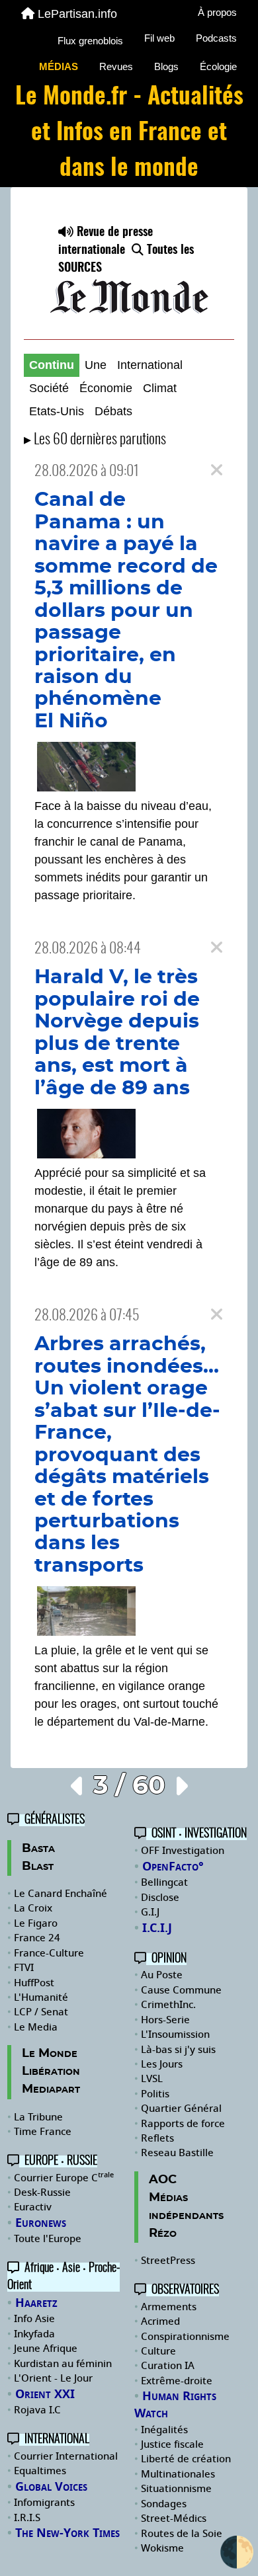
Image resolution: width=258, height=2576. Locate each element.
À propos (217, 12)
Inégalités (164, 2430)
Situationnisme (176, 2489)
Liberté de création (186, 2459)
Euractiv (33, 2207)
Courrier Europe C (64, 2178)
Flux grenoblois (90, 41)
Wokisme (162, 2548)
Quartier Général (181, 2109)
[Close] (217, 470)
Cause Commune (181, 1990)
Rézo (163, 2234)
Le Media (36, 2027)
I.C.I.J (157, 1928)
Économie (106, 388)
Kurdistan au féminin (63, 2364)
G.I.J (150, 1912)
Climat (160, 388)
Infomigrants (44, 2503)
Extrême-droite (177, 2381)
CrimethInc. (168, 2005)
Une (96, 365)
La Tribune (38, 2117)
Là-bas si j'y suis (178, 2050)
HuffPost (34, 1983)
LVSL (152, 2079)
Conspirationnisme (185, 2337)
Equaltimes (40, 2471)
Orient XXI (45, 2394)
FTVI (24, 1968)
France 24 (37, 1938)
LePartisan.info (77, 14)
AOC (163, 2180)
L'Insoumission (175, 2034)
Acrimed (160, 2321)
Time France (43, 2132)
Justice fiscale (172, 2444)
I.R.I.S (27, 2518)
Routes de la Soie (182, 2534)
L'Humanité (41, 1997)
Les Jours (162, 2064)
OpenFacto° (173, 1867)
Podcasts (216, 38)
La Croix (33, 1908)
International (150, 365)
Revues (116, 66)
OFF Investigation (183, 1851)
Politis (155, 2094)
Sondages (164, 2504)
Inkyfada (34, 2334)
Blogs (166, 66)
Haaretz (36, 2303)
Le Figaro (36, 1923)
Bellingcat (164, 1882)
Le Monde (50, 2054)
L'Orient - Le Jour (53, 2378)
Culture (158, 2351)
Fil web (159, 38)
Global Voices (51, 2487)
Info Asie (34, 2319)
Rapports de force (183, 2124)
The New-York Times (67, 2533)
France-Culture (49, 1953)
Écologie (218, 66)
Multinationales (178, 2474)
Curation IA (168, 2366)
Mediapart (51, 2089)
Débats (113, 411)
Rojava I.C (37, 2410)
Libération (51, 2072)
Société (49, 388)
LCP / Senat (41, 2012)
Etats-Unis (57, 411)
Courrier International (66, 2456)
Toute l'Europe (48, 2239)
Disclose (160, 1898)
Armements (169, 2307)
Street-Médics (174, 2518)
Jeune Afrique (46, 2349)
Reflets (157, 2138)
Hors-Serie (165, 2020)
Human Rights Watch (175, 2405)
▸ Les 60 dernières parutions (95, 440)
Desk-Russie (42, 2193)
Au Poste (162, 1975)
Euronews (41, 2223)
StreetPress (168, 2261)
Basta (38, 1849)
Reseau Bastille (177, 2153)
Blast (38, 1867)
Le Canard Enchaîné (61, 1894)
